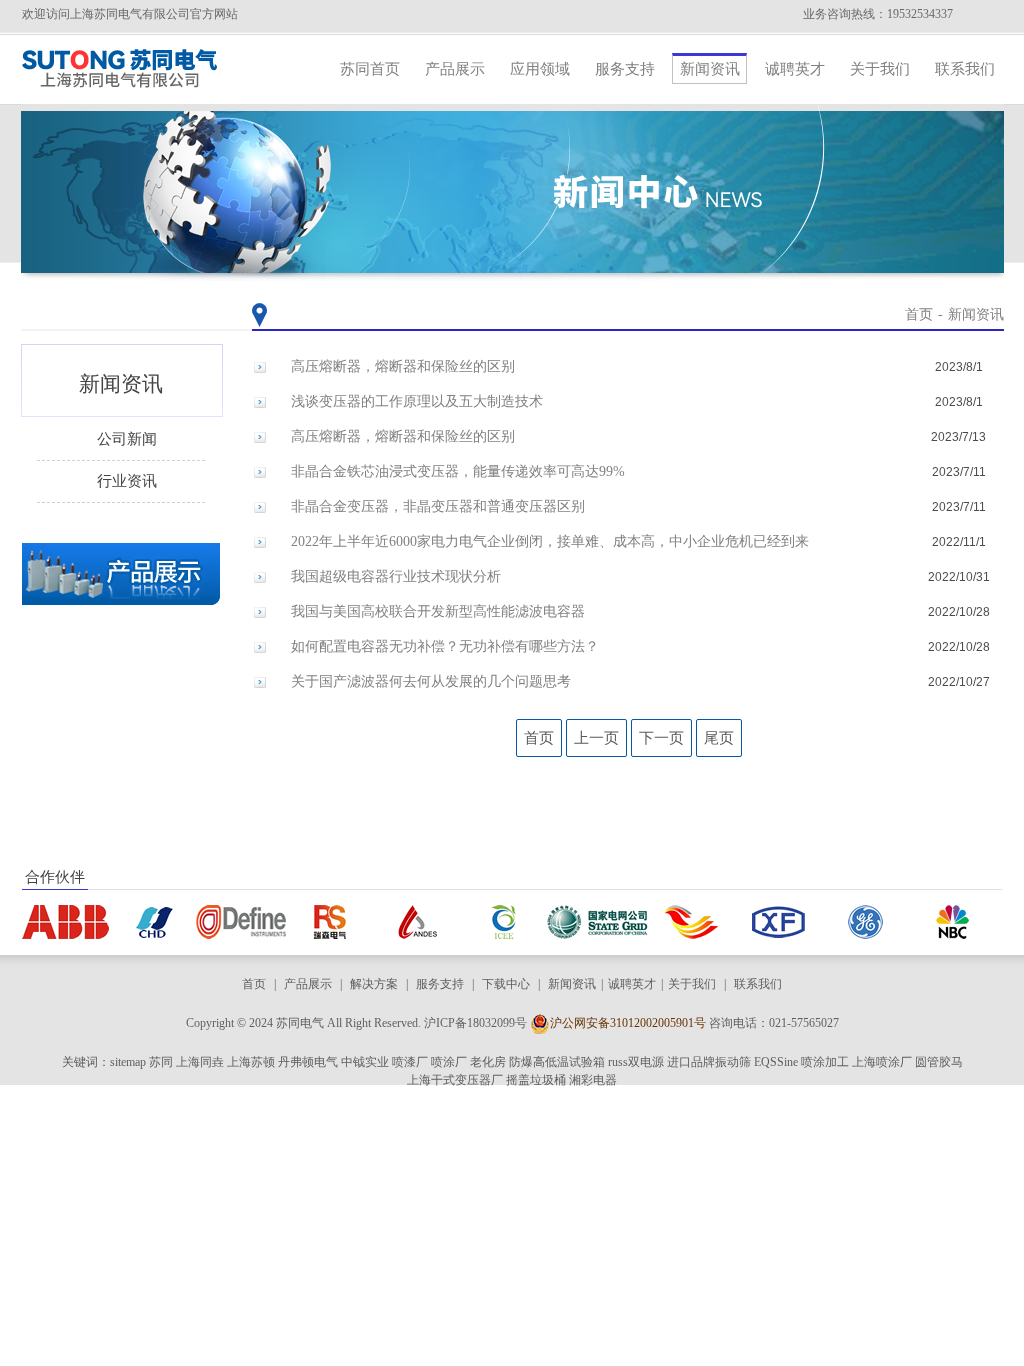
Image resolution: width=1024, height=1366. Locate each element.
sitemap (128, 1062)
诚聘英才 (795, 69)
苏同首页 (370, 69)
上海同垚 (200, 1062)
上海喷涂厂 (882, 1062)
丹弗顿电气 (308, 1062)
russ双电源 (636, 1062)
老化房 (488, 1062)
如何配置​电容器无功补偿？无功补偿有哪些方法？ (445, 646)
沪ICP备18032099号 (475, 1023)
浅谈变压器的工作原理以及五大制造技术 (417, 401)
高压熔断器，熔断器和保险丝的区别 (403, 366)
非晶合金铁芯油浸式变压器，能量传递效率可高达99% (458, 471)
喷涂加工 (825, 1062)
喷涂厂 (449, 1062)
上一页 (596, 738)
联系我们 (965, 69)
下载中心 (506, 984)
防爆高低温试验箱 (557, 1062)
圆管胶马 (939, 1062)
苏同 (161, 1062)
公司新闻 (127, 439)
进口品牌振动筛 (709, 1062)
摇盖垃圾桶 (536, 1080)
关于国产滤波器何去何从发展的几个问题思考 (431, 681)
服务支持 (625, 69)
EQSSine (776, 1062)
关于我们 (880, 69)
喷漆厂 (410, 1062)
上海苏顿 (251, 1062)
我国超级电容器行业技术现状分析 (396, 576)
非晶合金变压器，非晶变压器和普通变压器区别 (438, 506)
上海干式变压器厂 (455, 1080)
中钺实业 (365, 1062)
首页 (919, 314)
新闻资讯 (710, 69)
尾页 (719, 738)
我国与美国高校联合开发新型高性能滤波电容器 (438, 611)
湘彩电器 (593, 1080)
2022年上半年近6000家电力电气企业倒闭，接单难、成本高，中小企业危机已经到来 (550, 541)
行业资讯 (127, 481)
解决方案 (374, 984)
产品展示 (455, 69)
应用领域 (540, 69)
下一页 (661, 738)
